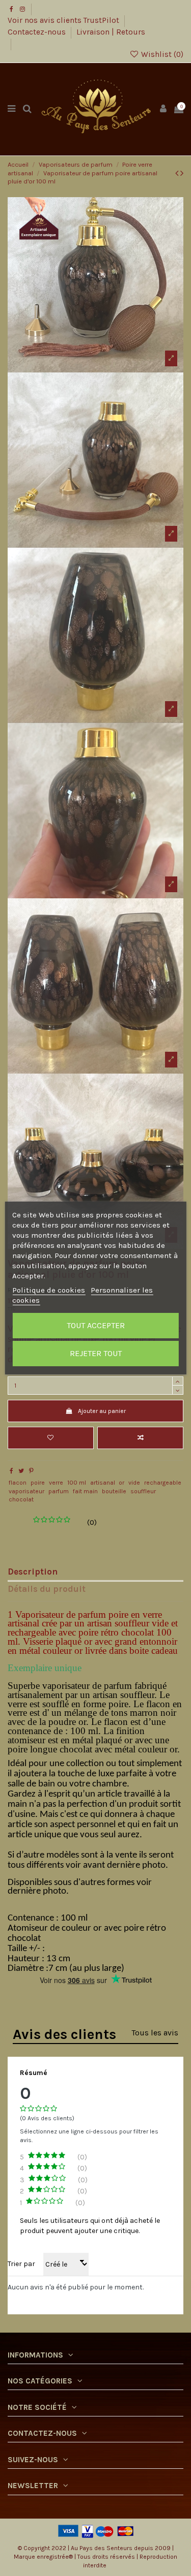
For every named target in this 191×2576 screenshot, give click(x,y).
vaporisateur (26, 1491)
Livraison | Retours (111, 32)
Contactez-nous (38, 32)
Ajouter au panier (102, 1411)
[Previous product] (178, 173)
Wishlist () (161, 54)
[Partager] (11, 1471)
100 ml (77, 1483)
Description (33, 1572)
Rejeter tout (96, 1353)
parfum (59, 1491)
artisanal (103, 1483)
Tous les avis (155, 2033)
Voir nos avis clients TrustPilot (64, 20)
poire (38, 1483)
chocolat (21, 1499)
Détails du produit (47, 1589)
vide (134, 1483)
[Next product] (182, 173)
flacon (18, 1483)
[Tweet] (21, 1471)
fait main (85, 1491)
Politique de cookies (49, 1290)
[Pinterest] (31, 1471)
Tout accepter (96, 1325)
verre (56, 1483)
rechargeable (163, 1483)
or (121, 1483)
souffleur (143, 1491)
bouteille (114, 1491)
